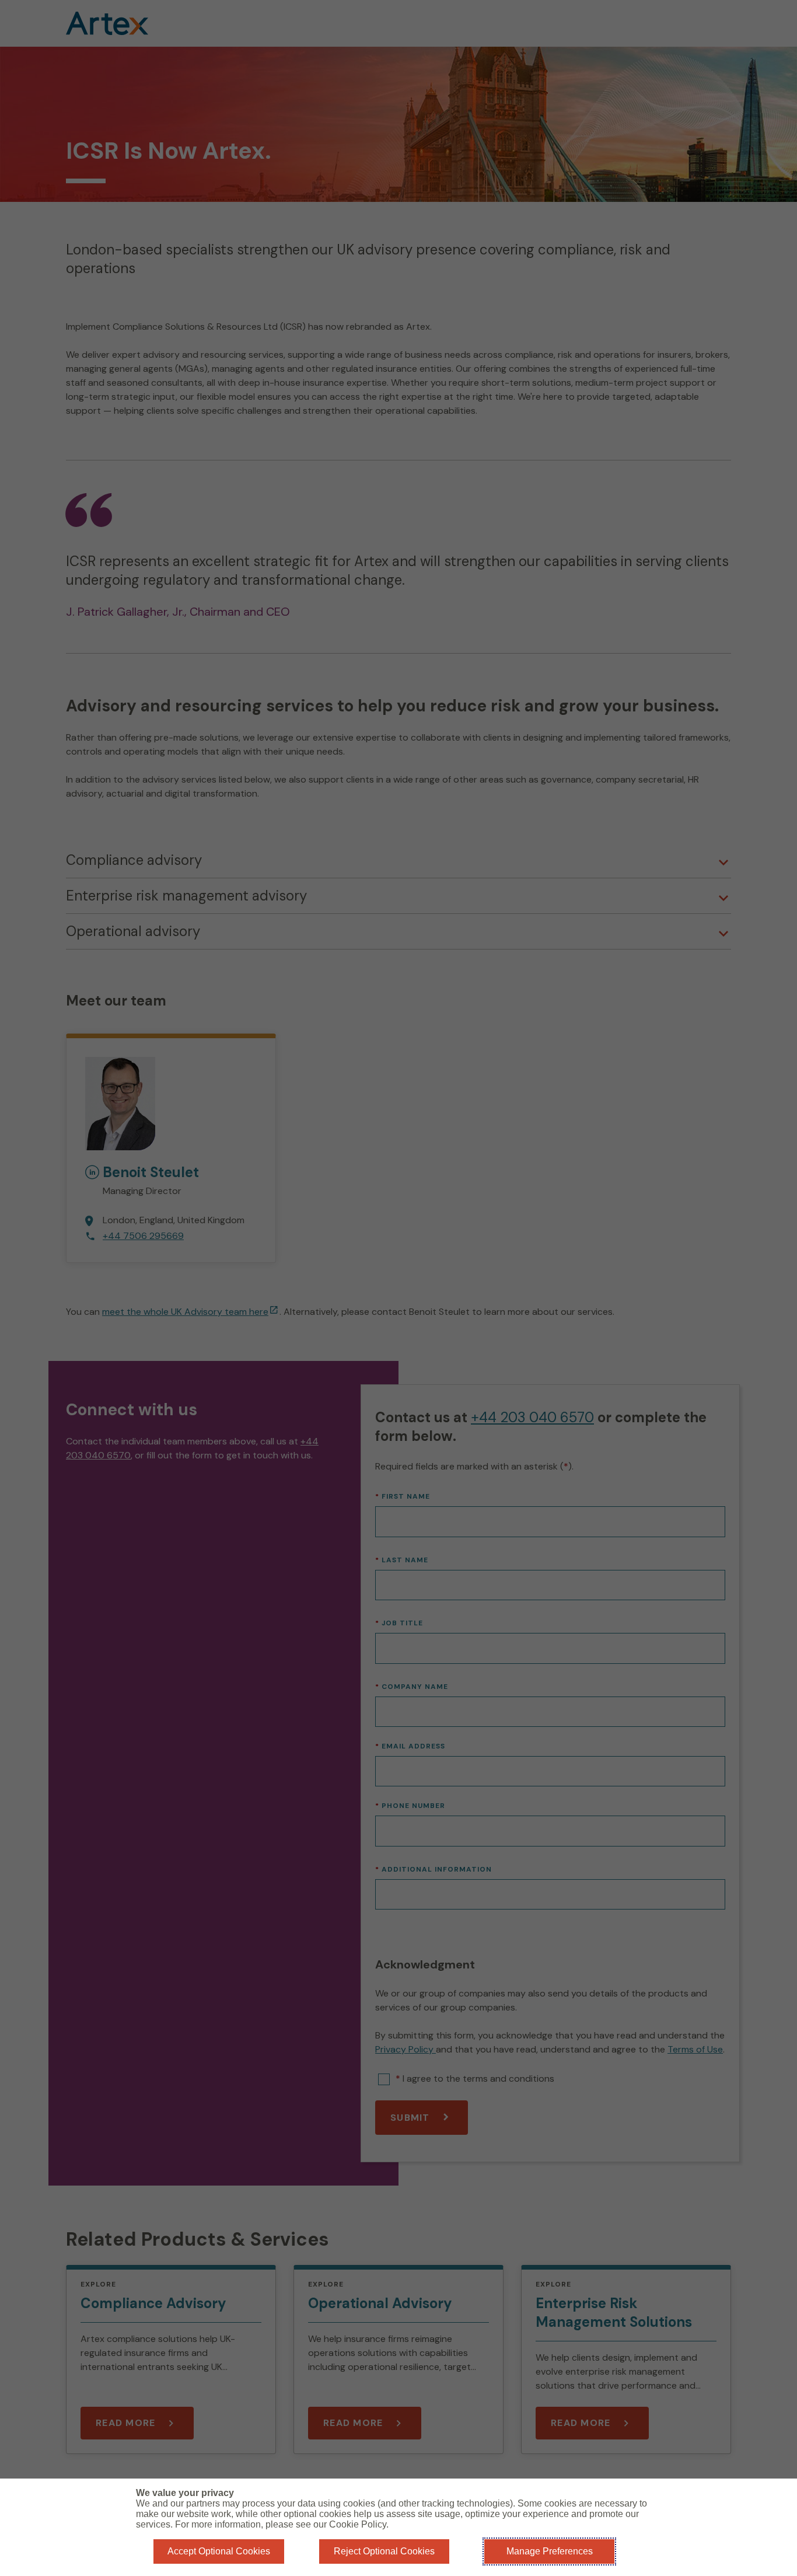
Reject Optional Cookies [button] (384, 2551)
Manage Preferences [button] (550, 2551)
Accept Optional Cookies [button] (219, 2551)
